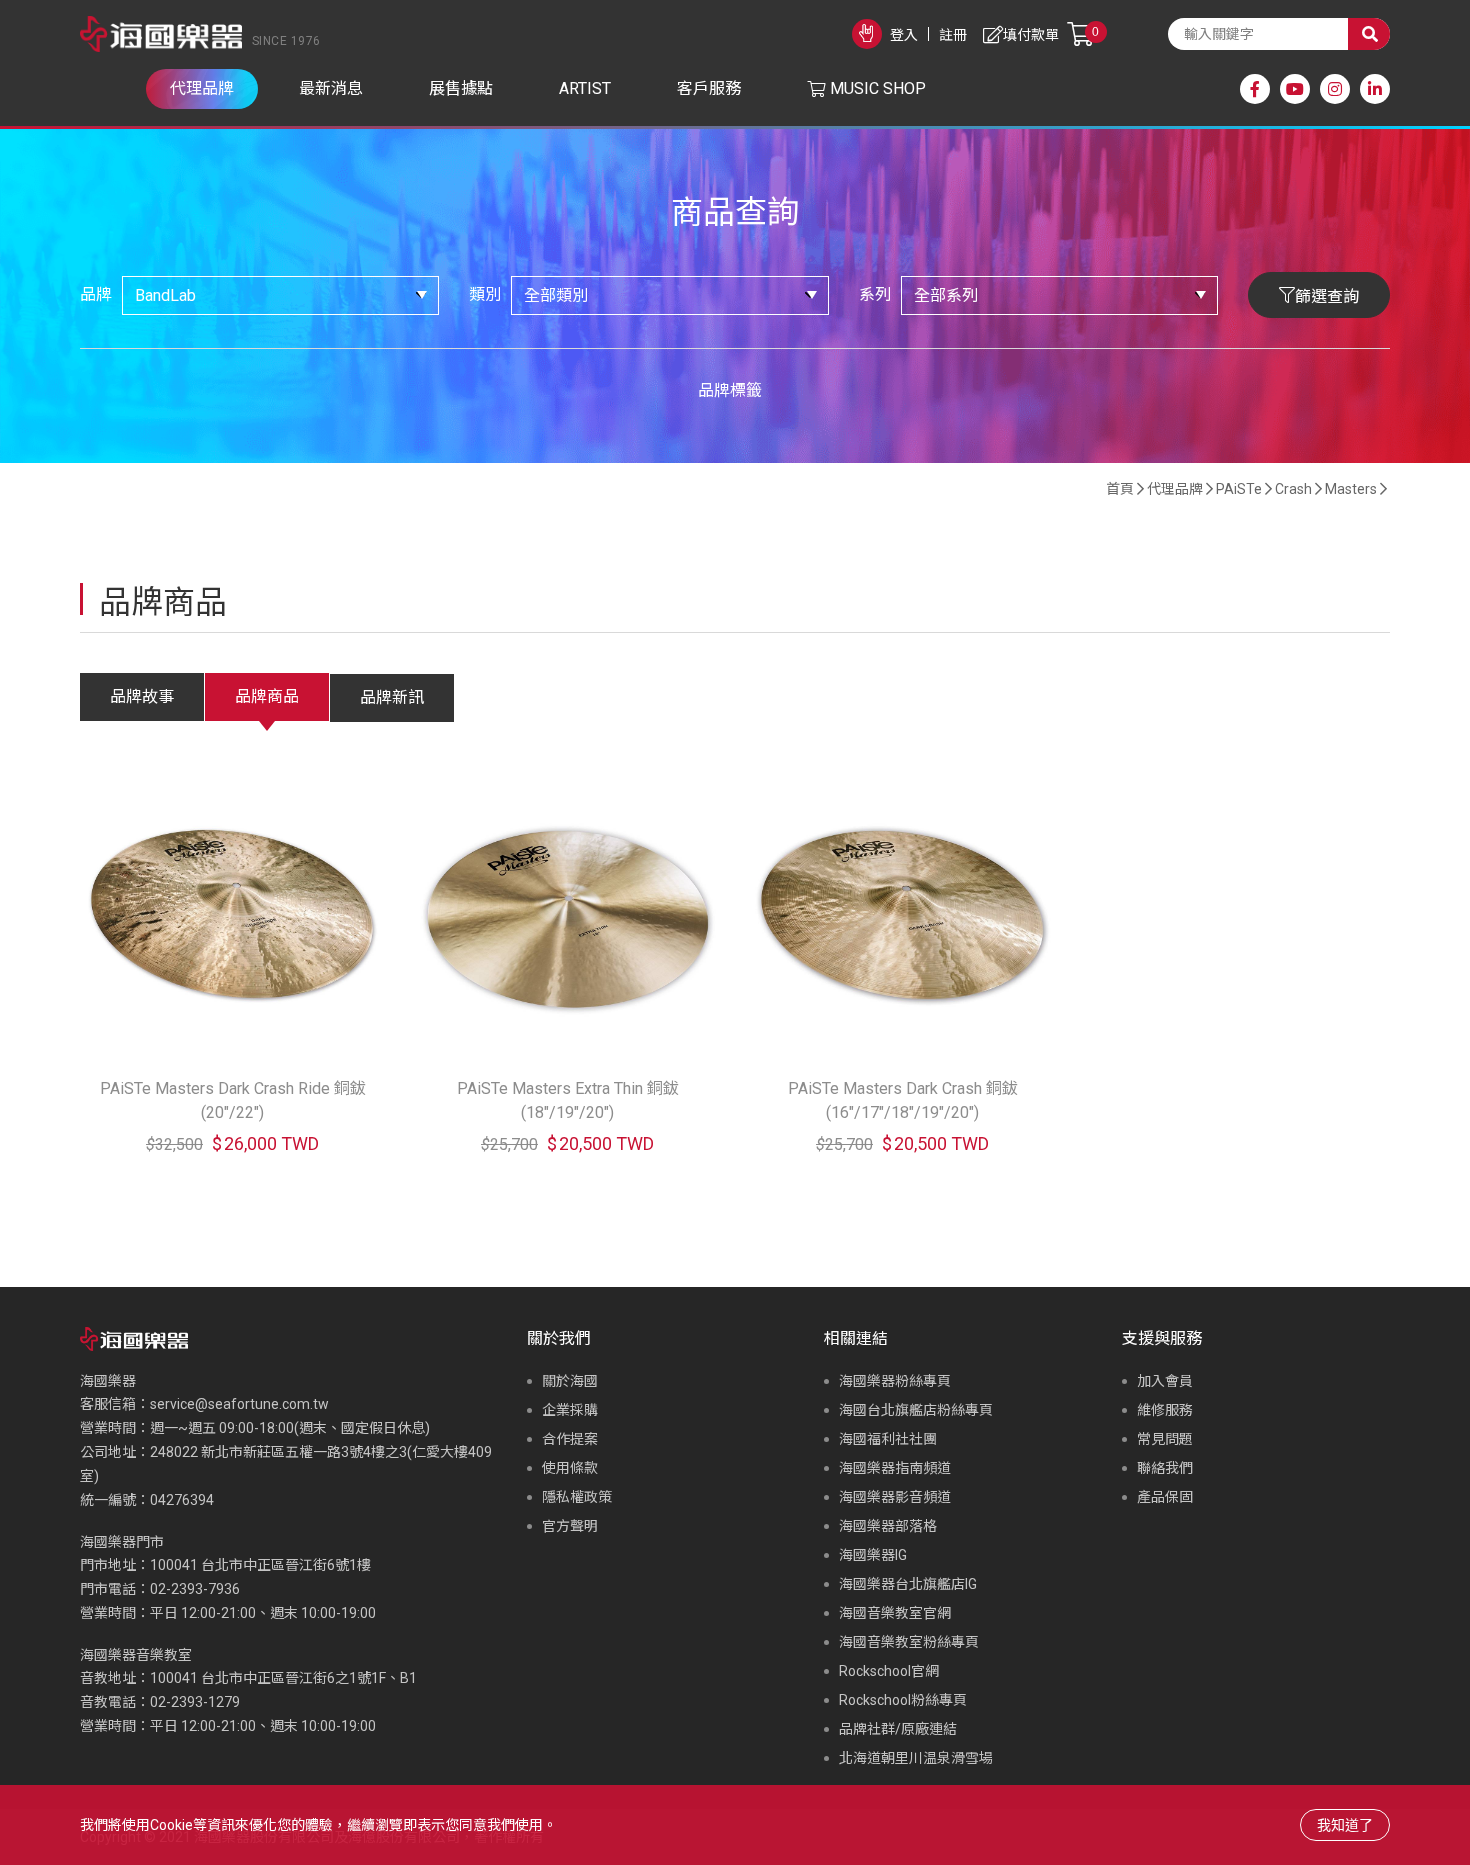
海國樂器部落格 (888, 1526)
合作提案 (570, 1439)
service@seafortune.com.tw (239, 1404)
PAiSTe (1239, 489)
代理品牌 (1175, 489)
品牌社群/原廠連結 (898, 1729)
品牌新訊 (392, 697)
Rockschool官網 (889, 1671)
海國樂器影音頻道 (895, 1497)
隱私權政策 (577, 1497)
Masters (1351, 489)
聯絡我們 (1165, 1468)
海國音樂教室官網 (895, 1613)
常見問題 (1165, 1439)
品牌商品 (267, 696)
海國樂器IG (873, 1555)
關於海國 (570, 1381)
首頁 (1120, 489)
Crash (1293, 489)
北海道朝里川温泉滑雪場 (916, 1758)
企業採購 (570, 1410)
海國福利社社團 (888, 1439)
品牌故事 (142, 696)
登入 (904, 35)
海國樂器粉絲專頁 (895, 1381)
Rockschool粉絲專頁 (903, 1700)
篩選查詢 (1327, 296)
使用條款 (570, 1468)
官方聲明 (570, 1526)
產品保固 (1165, 1497)
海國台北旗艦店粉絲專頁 (916, 1410)
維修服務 (1165, 1410)
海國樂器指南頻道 (895, 1468)
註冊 (953, 35)
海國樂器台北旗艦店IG (908, 1584)
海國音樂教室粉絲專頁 (909, 1642)
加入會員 (1165, 1381)
